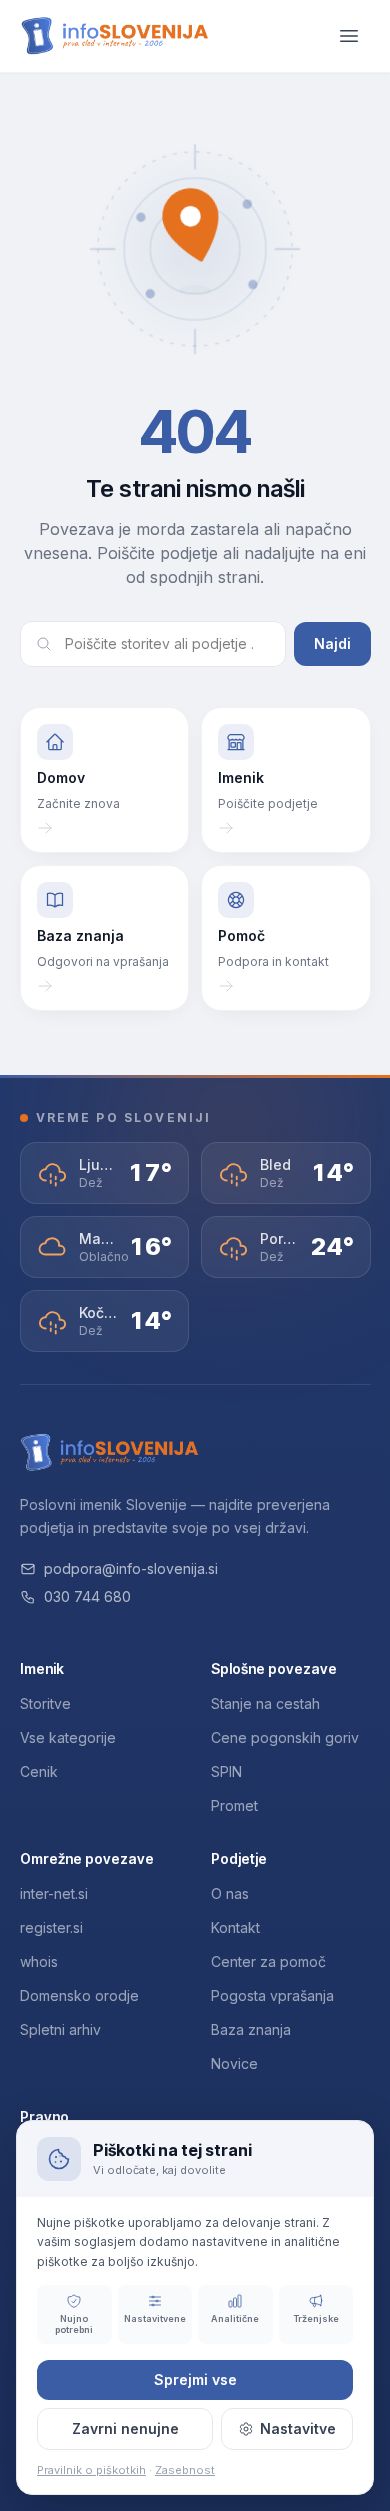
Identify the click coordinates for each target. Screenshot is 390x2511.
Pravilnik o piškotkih (91, 2470)
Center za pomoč (268, 1961)
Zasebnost (185, 2470)
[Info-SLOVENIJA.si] (115, 36)
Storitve (45, 1703)
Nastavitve (298, 2428)
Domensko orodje (79, 1995)
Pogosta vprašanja (272, 1995)
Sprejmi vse (195, 2379)
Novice (234, 2063)
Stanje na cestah (265, 1703)
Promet (234, 1805)
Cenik (39, 1771)
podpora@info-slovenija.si (131, 1568)
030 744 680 (87, 1596)
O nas (230, 1893)
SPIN (226, 1771)
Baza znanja (251, 2029)
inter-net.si (54, 1893)
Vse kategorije (68, 1737)
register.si (51, 1927)
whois (39, 1961)
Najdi (332, 643)
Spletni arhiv (60, 2029)
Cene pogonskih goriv (285, 1737)
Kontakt (235, 1927)
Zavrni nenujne (125, 2428)
